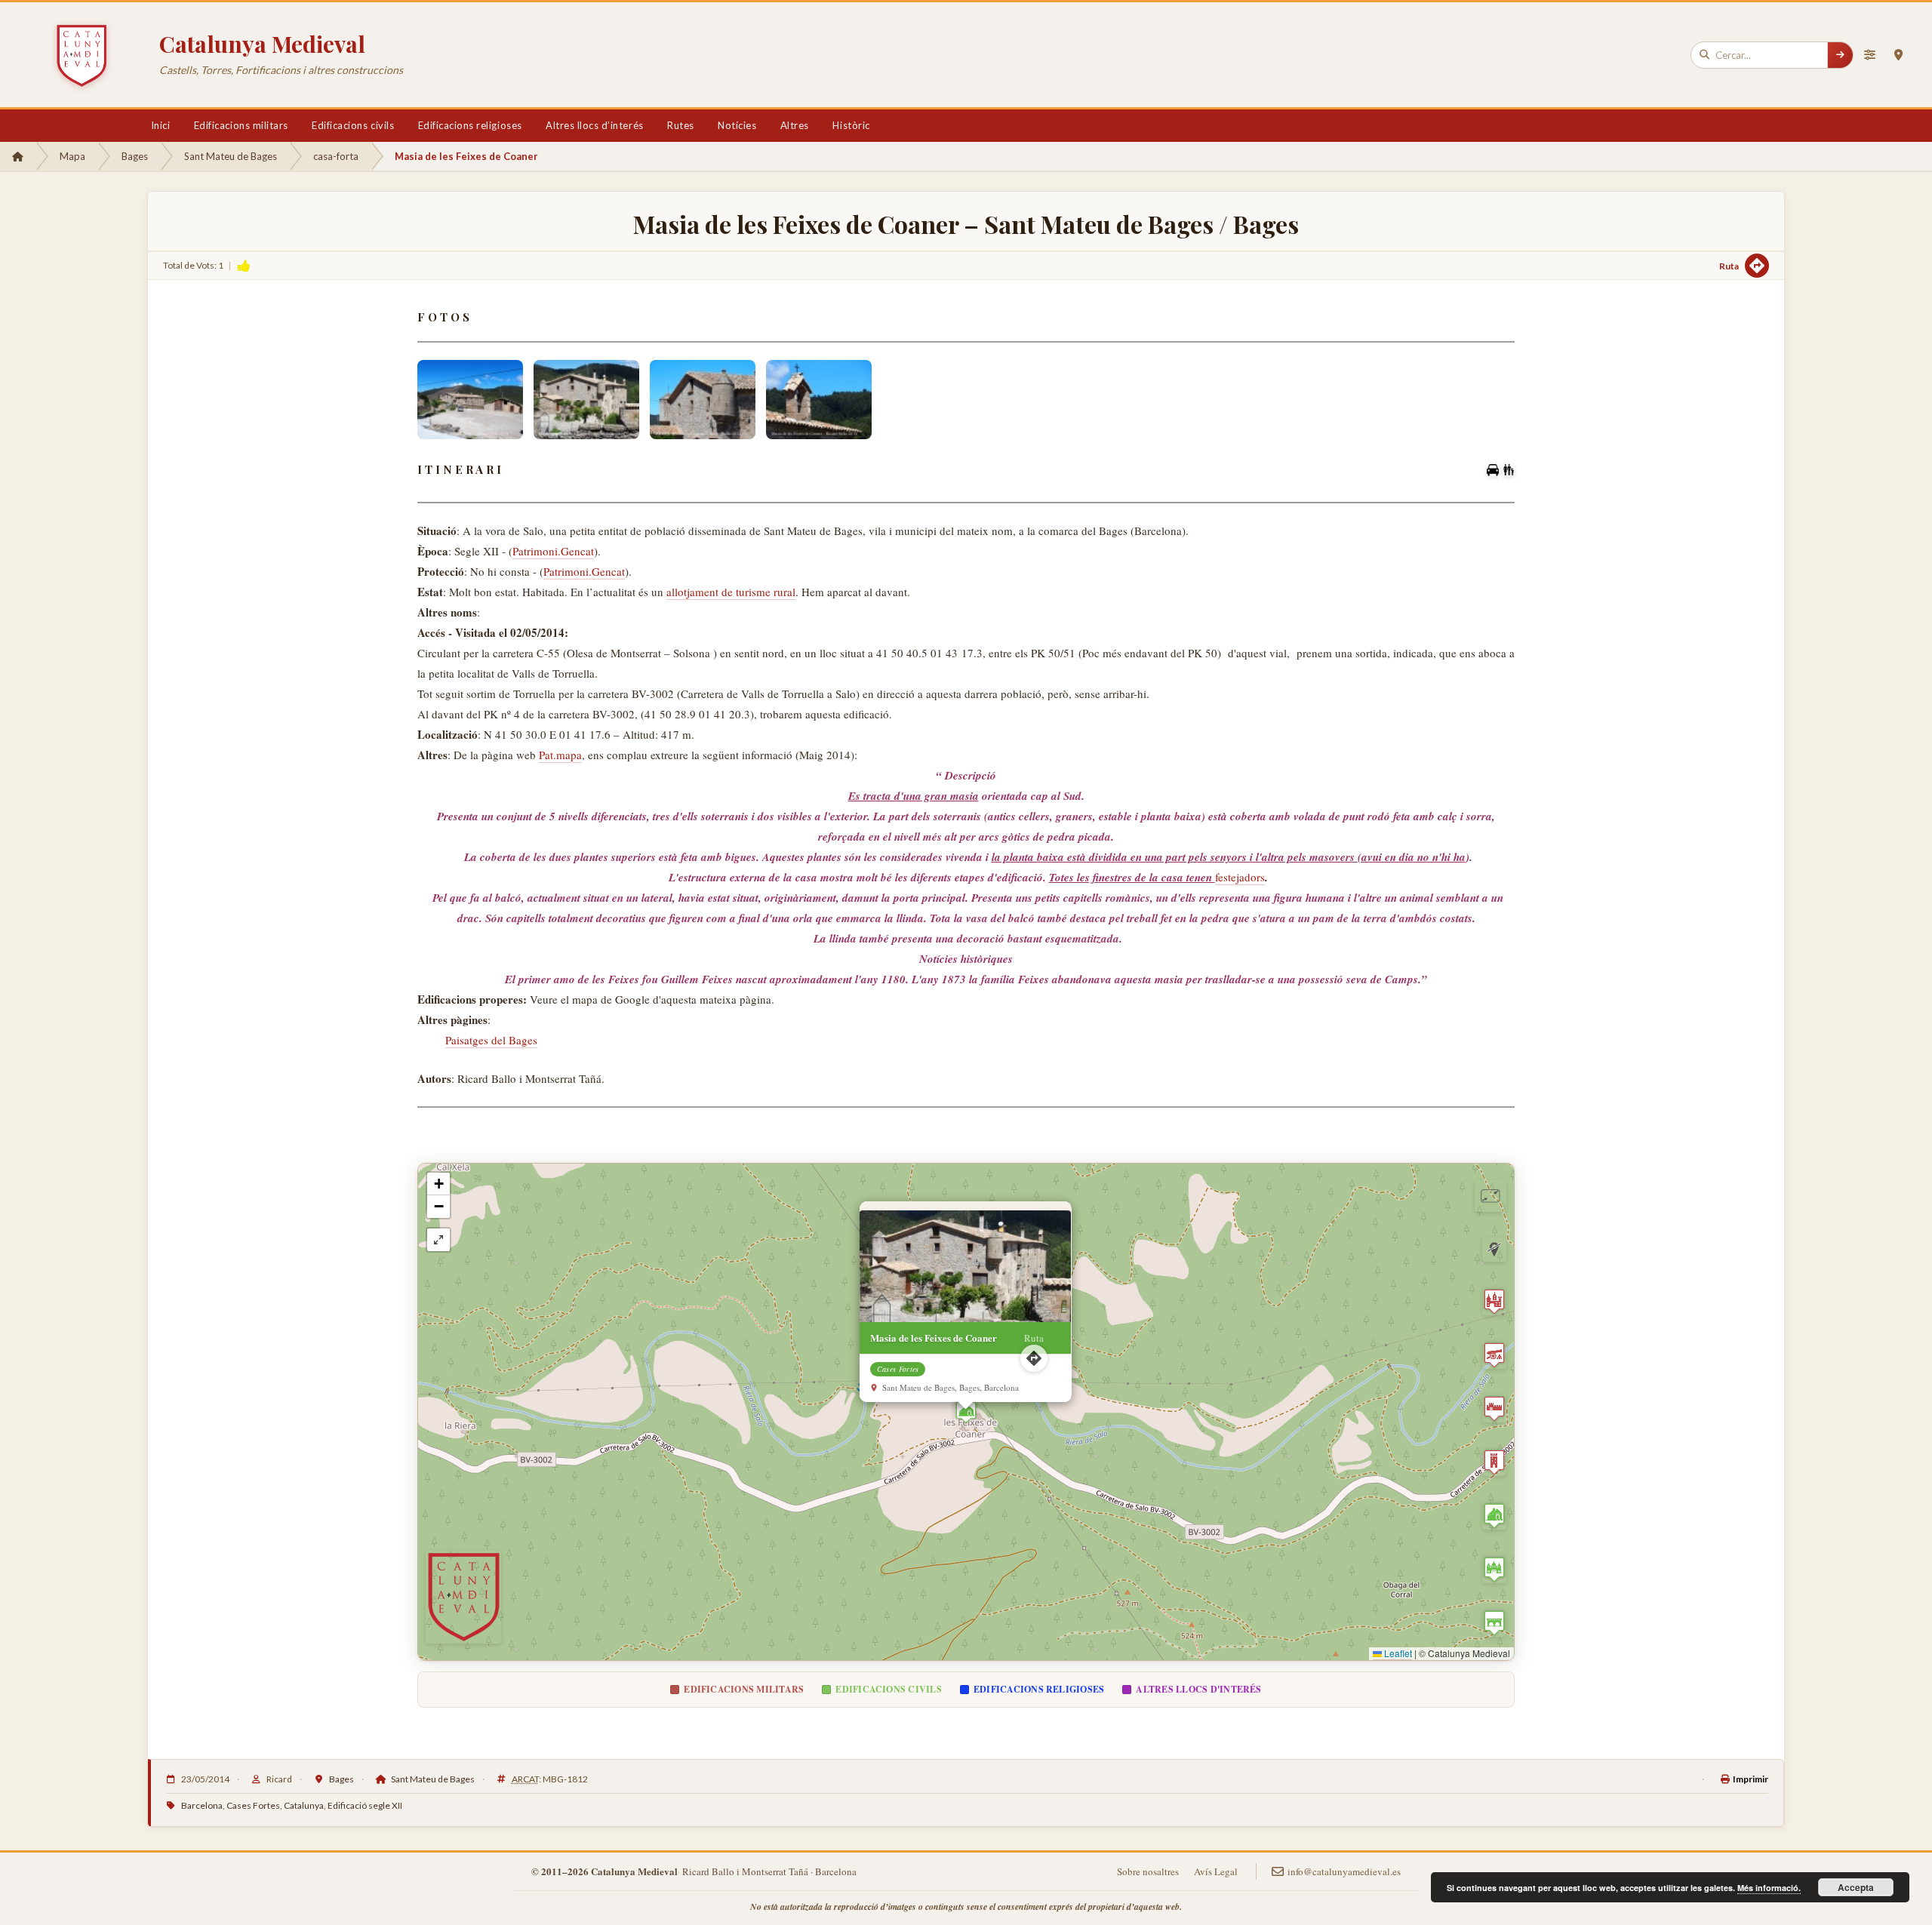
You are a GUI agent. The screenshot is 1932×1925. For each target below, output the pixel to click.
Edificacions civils (353, 125)
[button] (966, 1412)
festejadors (1240, 877)
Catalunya (304, 1805)
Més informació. (1769, 1888)
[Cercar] (1840, 55)
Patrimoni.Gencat (553, 551)
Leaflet (1397, 1653)
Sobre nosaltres (1148, 1871)
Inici (161, 125)
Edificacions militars (241, 125)
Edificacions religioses (470, 125)
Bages (135, 156)
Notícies (737, 125)
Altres (795, 125)
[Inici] (18, 156)
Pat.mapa (560, 755)
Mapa (72, 156)
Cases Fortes (253, 1805)
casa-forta (336, 156)
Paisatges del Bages (491, 1040)
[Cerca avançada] (1869, 55)
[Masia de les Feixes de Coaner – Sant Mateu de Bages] (470, 400)
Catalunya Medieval (262, 44)
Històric (851, 125)
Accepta (1856, 1887)
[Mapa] (1898, 55)
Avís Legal (1216, 1871)
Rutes (681, 125)
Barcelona (202, 1805)
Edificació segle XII (365, 1805)
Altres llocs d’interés (594, 125)
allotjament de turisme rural (731, 592)
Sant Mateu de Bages (231, 156)
